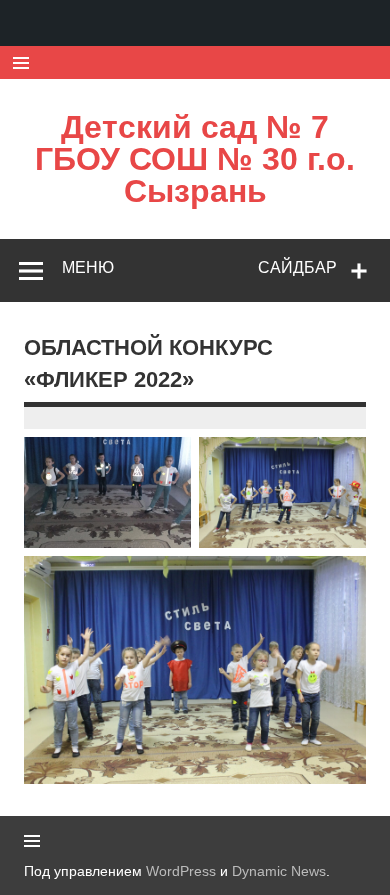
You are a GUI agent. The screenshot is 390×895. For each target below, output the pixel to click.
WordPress (181, 871)
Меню (88, 267)
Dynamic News (279, 871)
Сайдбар (297, 267)
